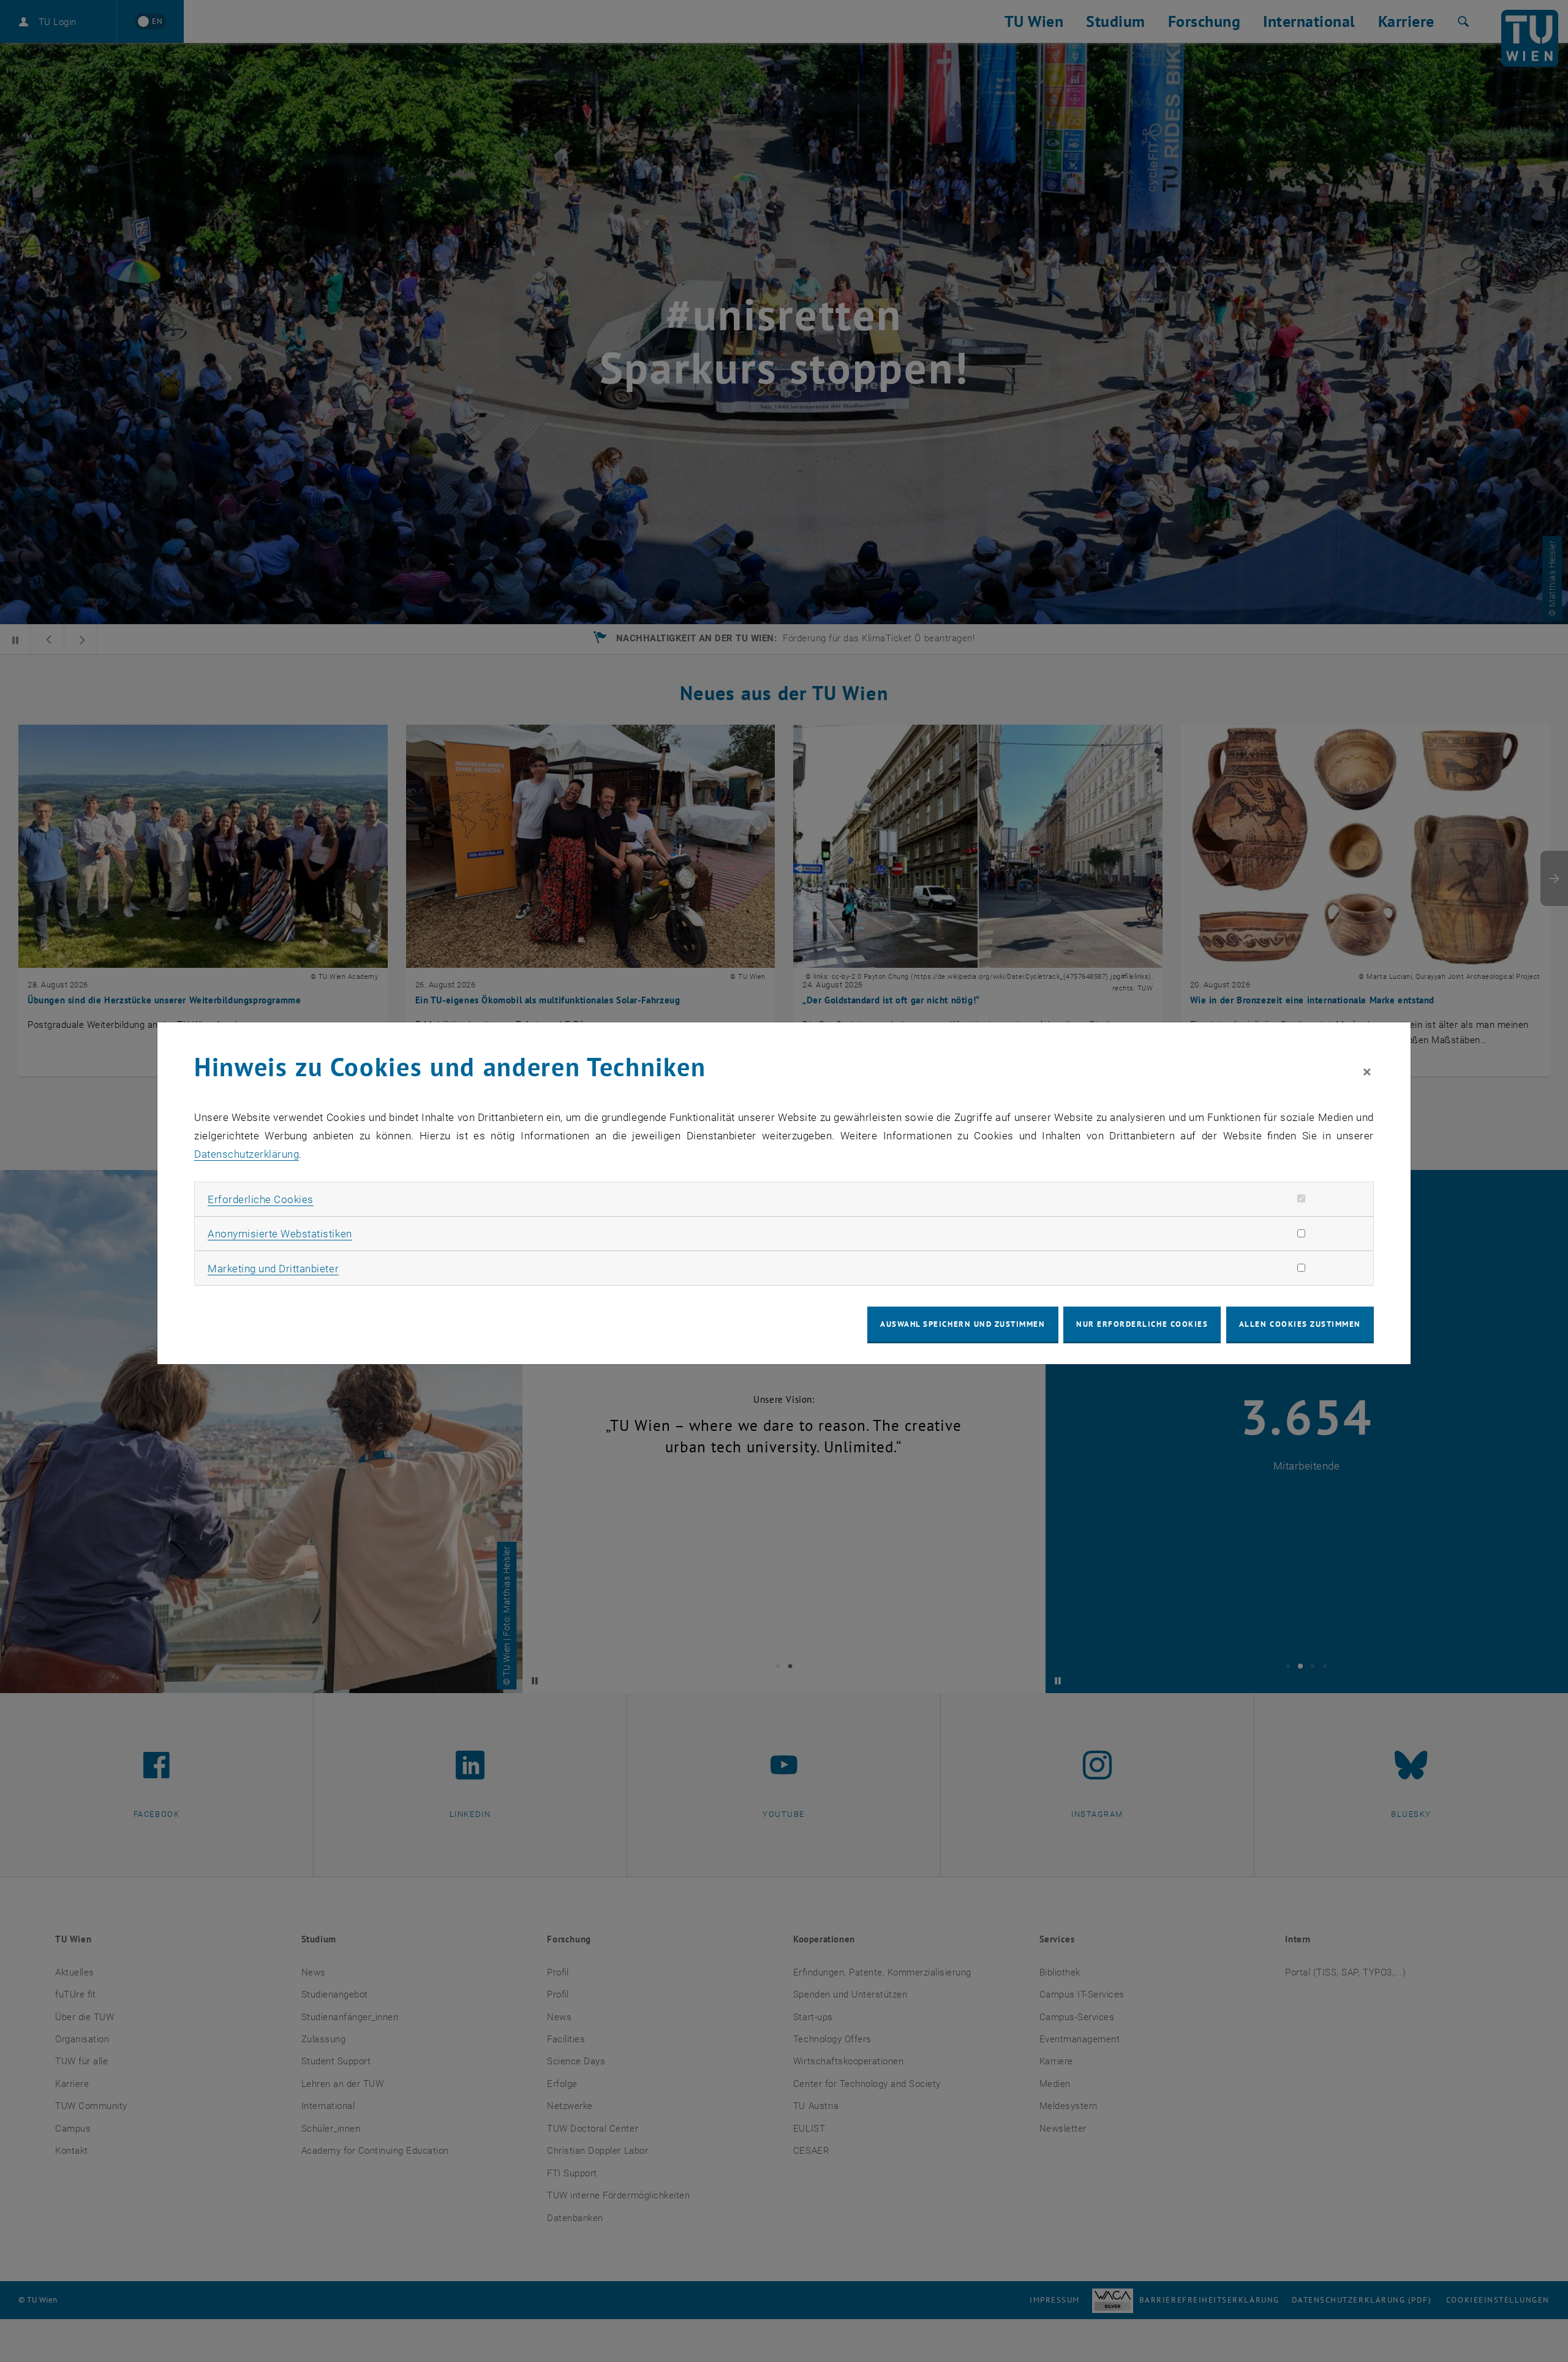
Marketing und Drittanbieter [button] (273, 1269)
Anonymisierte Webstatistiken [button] (280, 1234)
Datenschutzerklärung (247, 1154)
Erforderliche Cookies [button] (261, 1199)
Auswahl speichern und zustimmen (963, 1324)
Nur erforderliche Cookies (1142, 1324)
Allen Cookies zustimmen (1300, 1324)
